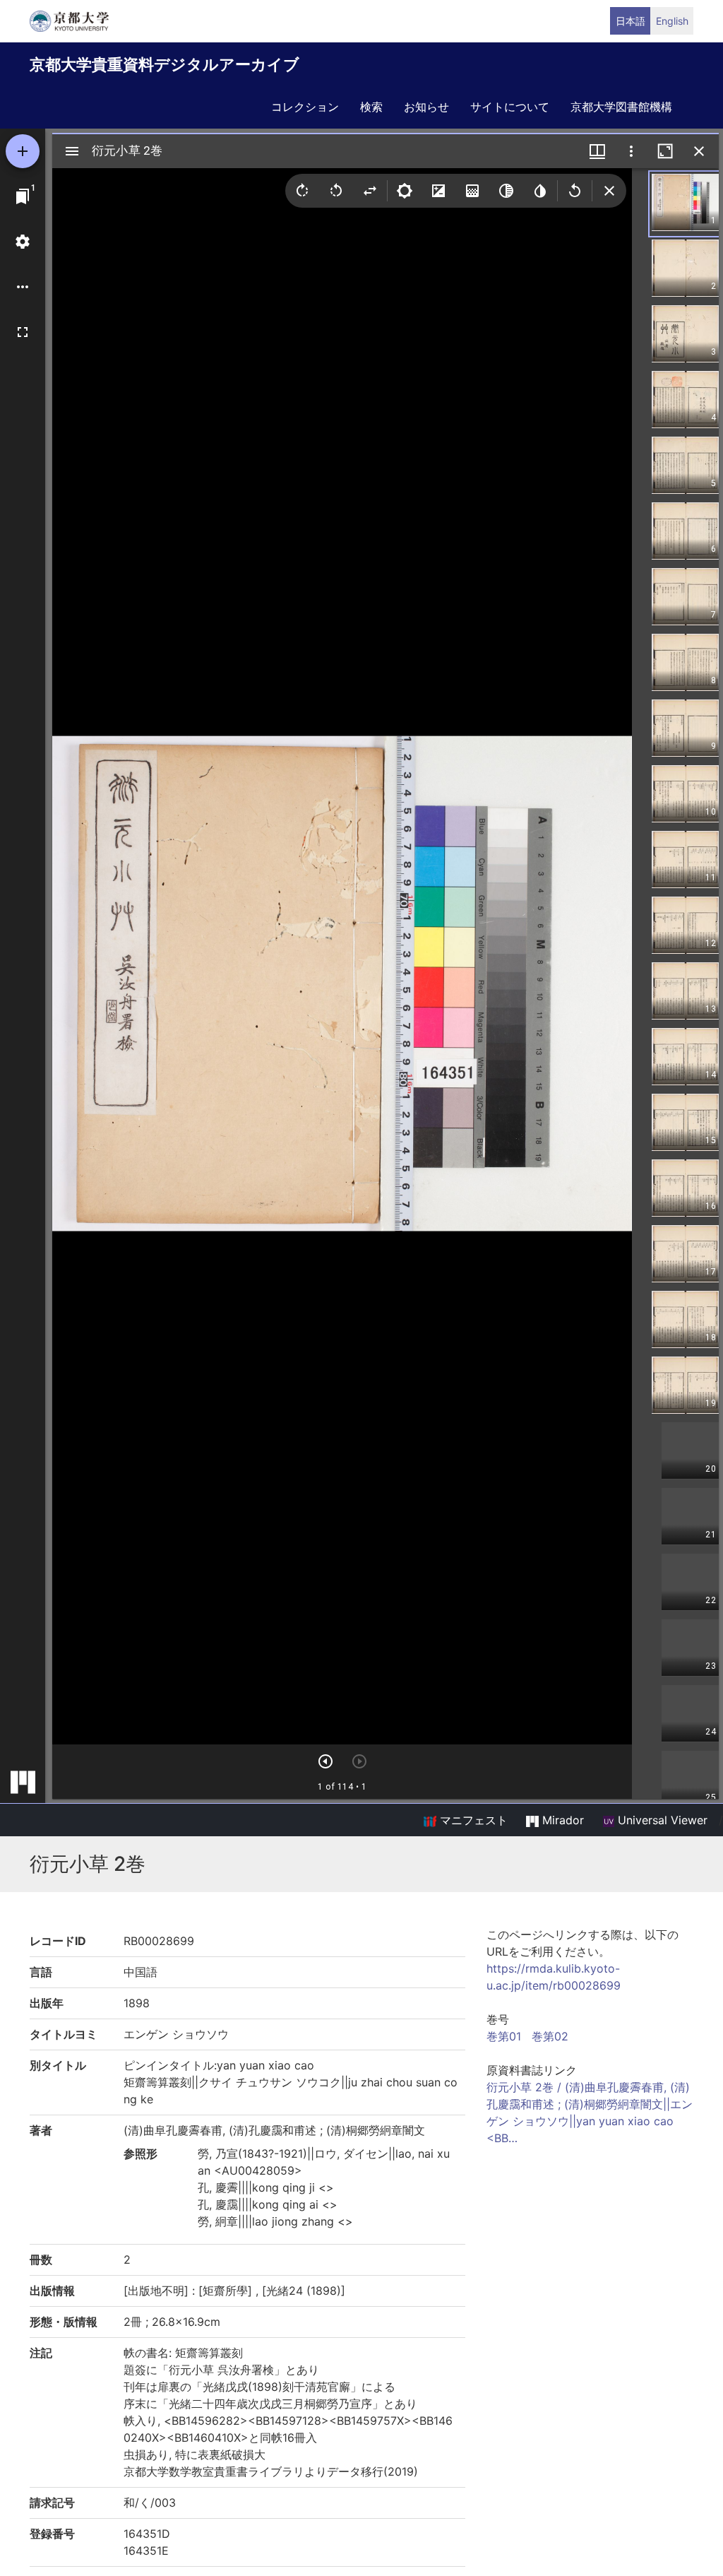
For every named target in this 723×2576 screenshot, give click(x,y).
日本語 (631, 21)
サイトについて (510, 107)
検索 (371, 107)
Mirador (561, 1820)
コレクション (305, 107)
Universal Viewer (661, 1820)
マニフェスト (472, 1820)
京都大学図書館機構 (621, 107)
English (672, 21)
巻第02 (550, 2036)
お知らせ (426, 107)
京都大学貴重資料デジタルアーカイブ (165, 64)
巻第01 (504, 2036)
